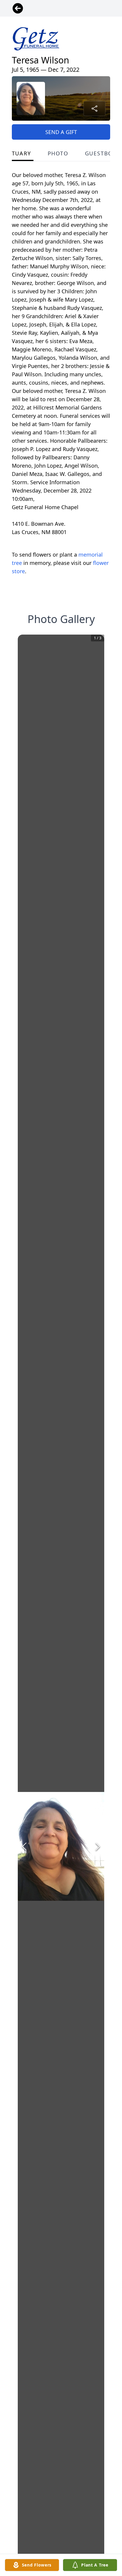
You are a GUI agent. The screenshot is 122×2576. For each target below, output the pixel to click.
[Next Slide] (98, 1847)
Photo (58, 153)
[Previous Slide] (24, 1847)
